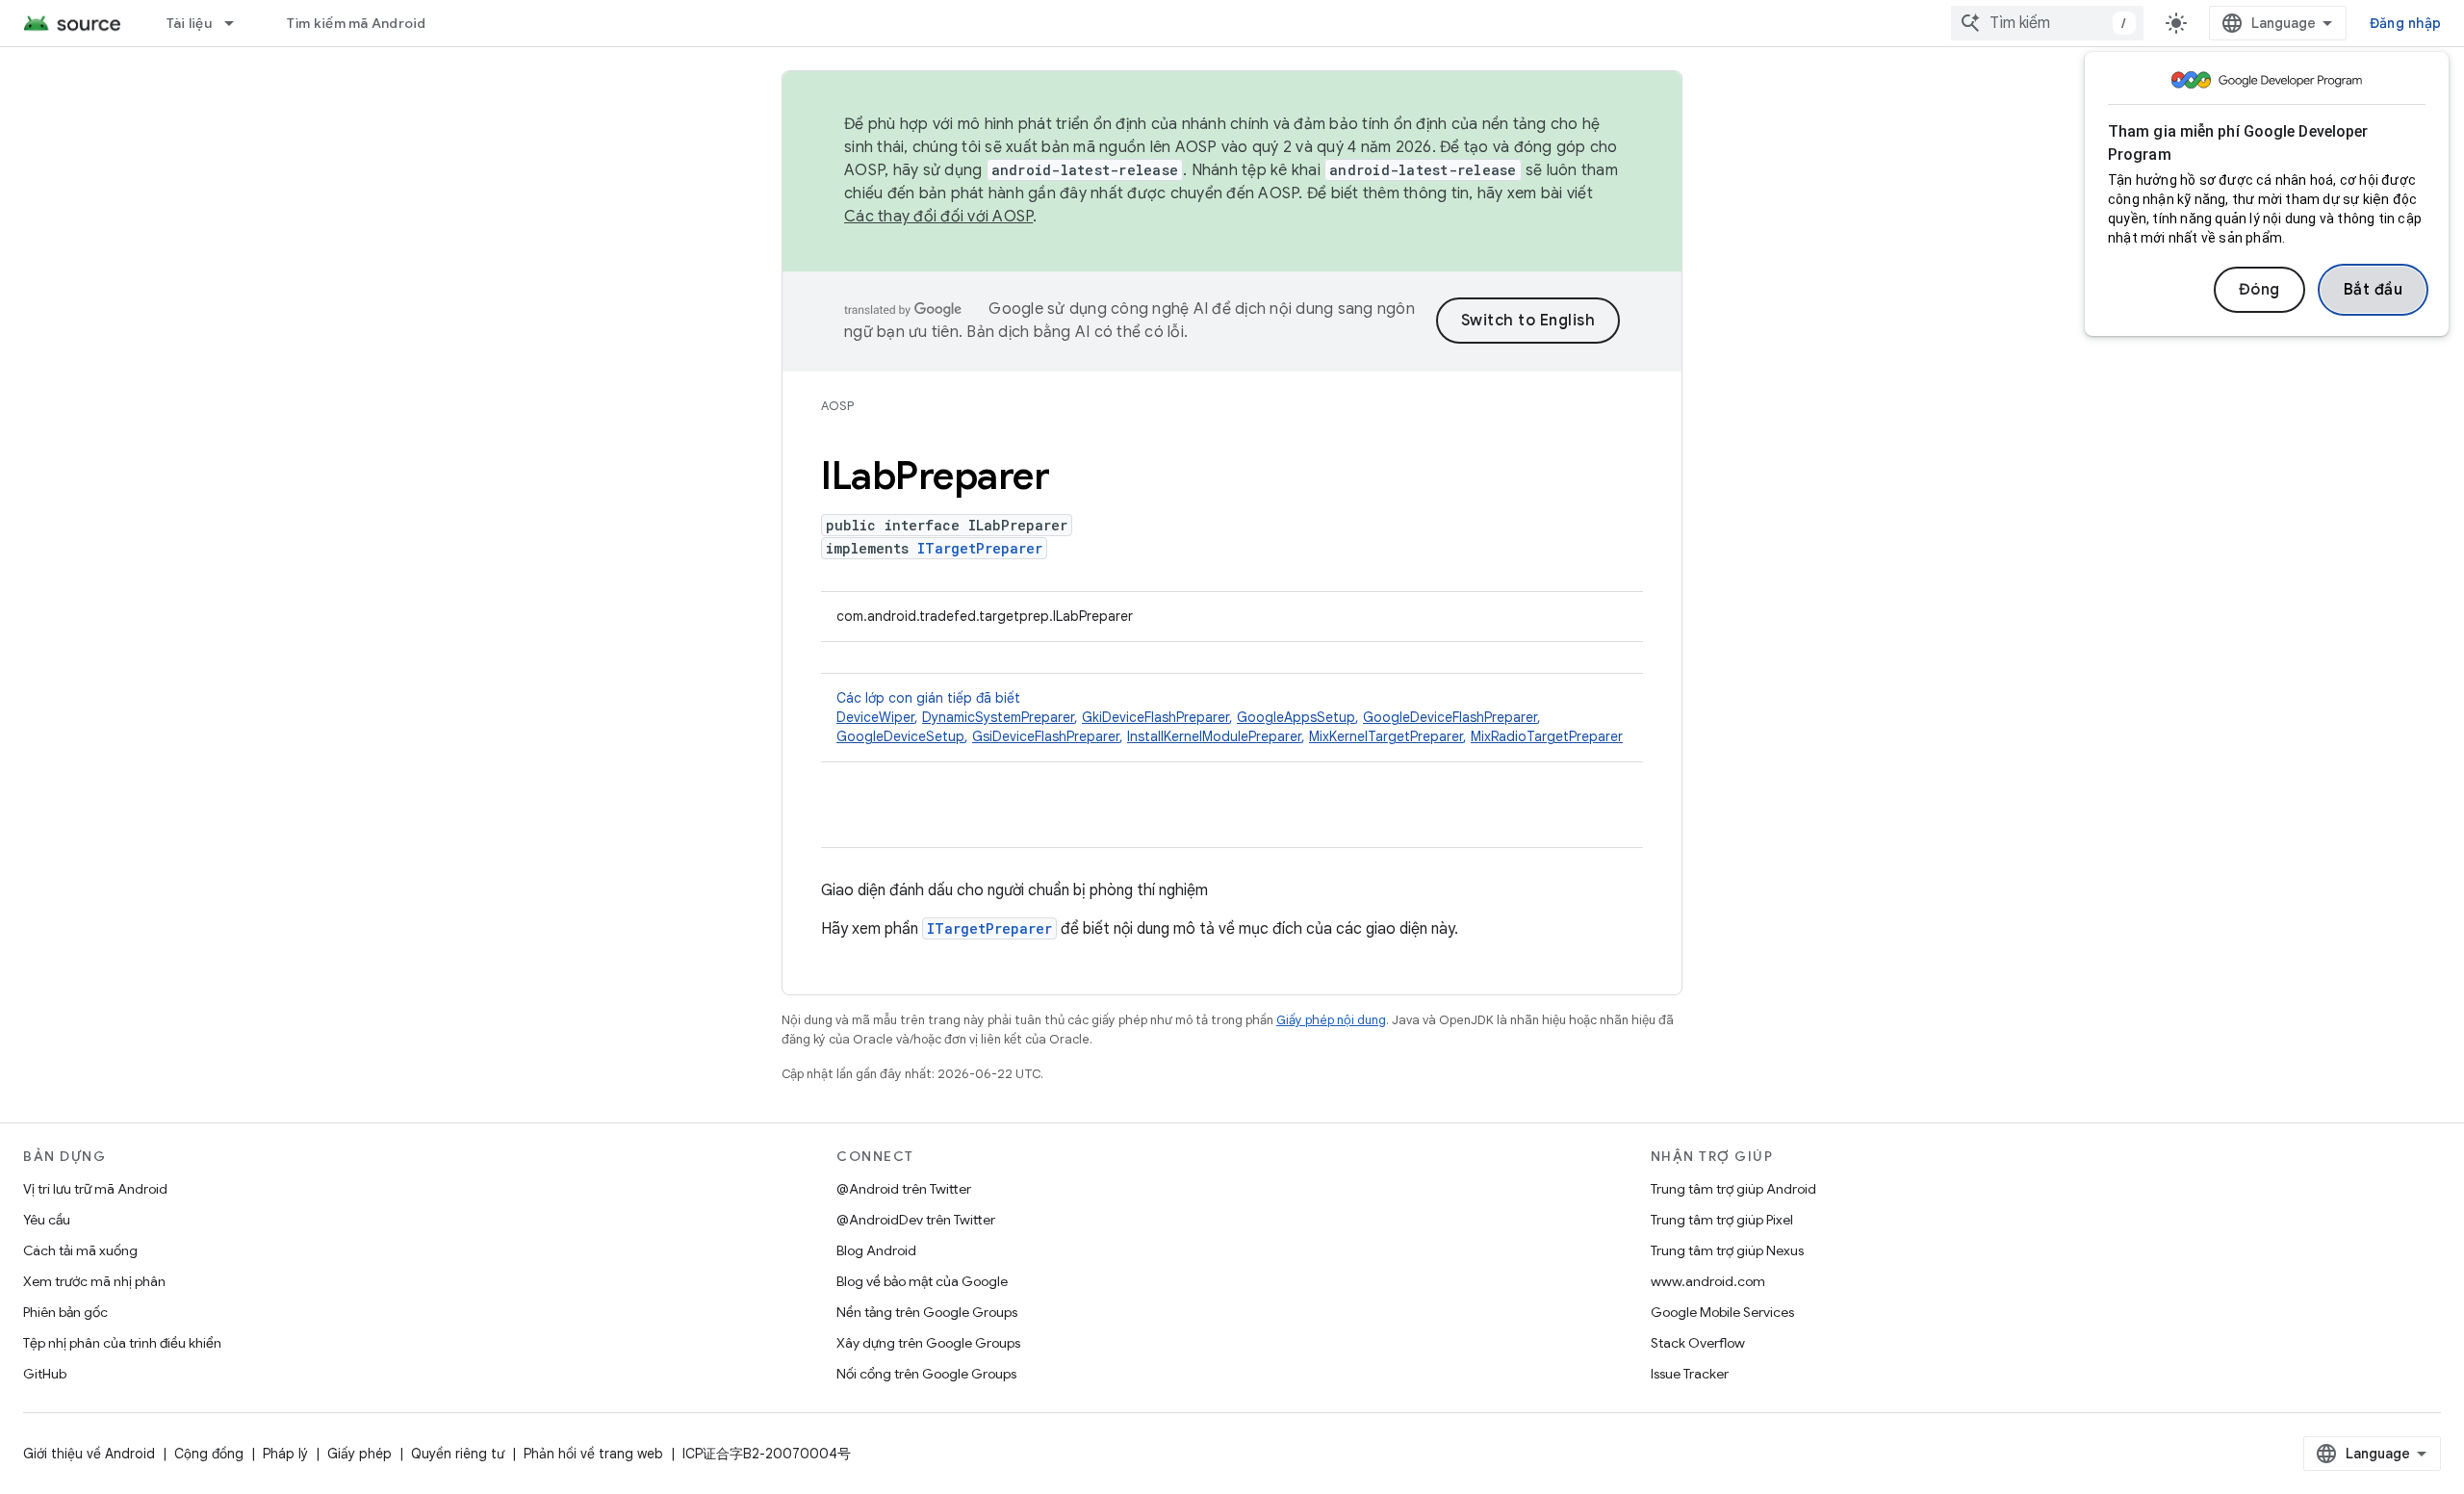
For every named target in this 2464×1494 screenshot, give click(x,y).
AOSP (837, 406)
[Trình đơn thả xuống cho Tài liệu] (238, 23)
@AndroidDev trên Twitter (916, 1220)
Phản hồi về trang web (593, 1454)
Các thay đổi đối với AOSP (938, 217)
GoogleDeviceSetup (900, 736)
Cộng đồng (209, 1454)
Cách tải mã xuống (80, 1250)
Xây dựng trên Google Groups (928, 1343)
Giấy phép (359, 1454)
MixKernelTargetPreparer (1386, 736)
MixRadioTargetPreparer (1547, 736)
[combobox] (2047, 23)
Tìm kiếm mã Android (357, 23)
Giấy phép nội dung (1331, 1020)
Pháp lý (285, 1454)
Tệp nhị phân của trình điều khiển (122, 1343)
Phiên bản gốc (65, 1312)
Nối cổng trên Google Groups (926, 1374)
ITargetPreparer (980, 548)
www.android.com (1708, 1281)
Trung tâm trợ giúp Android (1733, 1189)
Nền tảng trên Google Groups (927, 1312)
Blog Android (876, 1250)
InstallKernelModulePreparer (1214, 736)
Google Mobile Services (1722, 1312)
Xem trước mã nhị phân (94, 1281)
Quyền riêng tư (458, 1454)
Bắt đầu (2374, 290)
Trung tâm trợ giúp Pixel (1722, 1220)
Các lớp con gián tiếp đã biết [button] (1230, 717)
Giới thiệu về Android (89, 1454)
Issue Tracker (1690, 1374)
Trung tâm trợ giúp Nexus (1727, 1250)
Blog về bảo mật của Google (922, 1281)
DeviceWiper (875, 717)
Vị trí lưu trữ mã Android (95, 1189)
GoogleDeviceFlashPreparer (1450, 717)
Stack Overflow (1698, 1343)
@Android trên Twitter (904, 1189)
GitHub (45, 1374)
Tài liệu (189, 23)
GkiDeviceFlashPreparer (1155, 717)
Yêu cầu (47, 1220)
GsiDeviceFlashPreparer (1046, 736)
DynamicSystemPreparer (998, 717)
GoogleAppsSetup (1296, 717)
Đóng (2259, 290)
